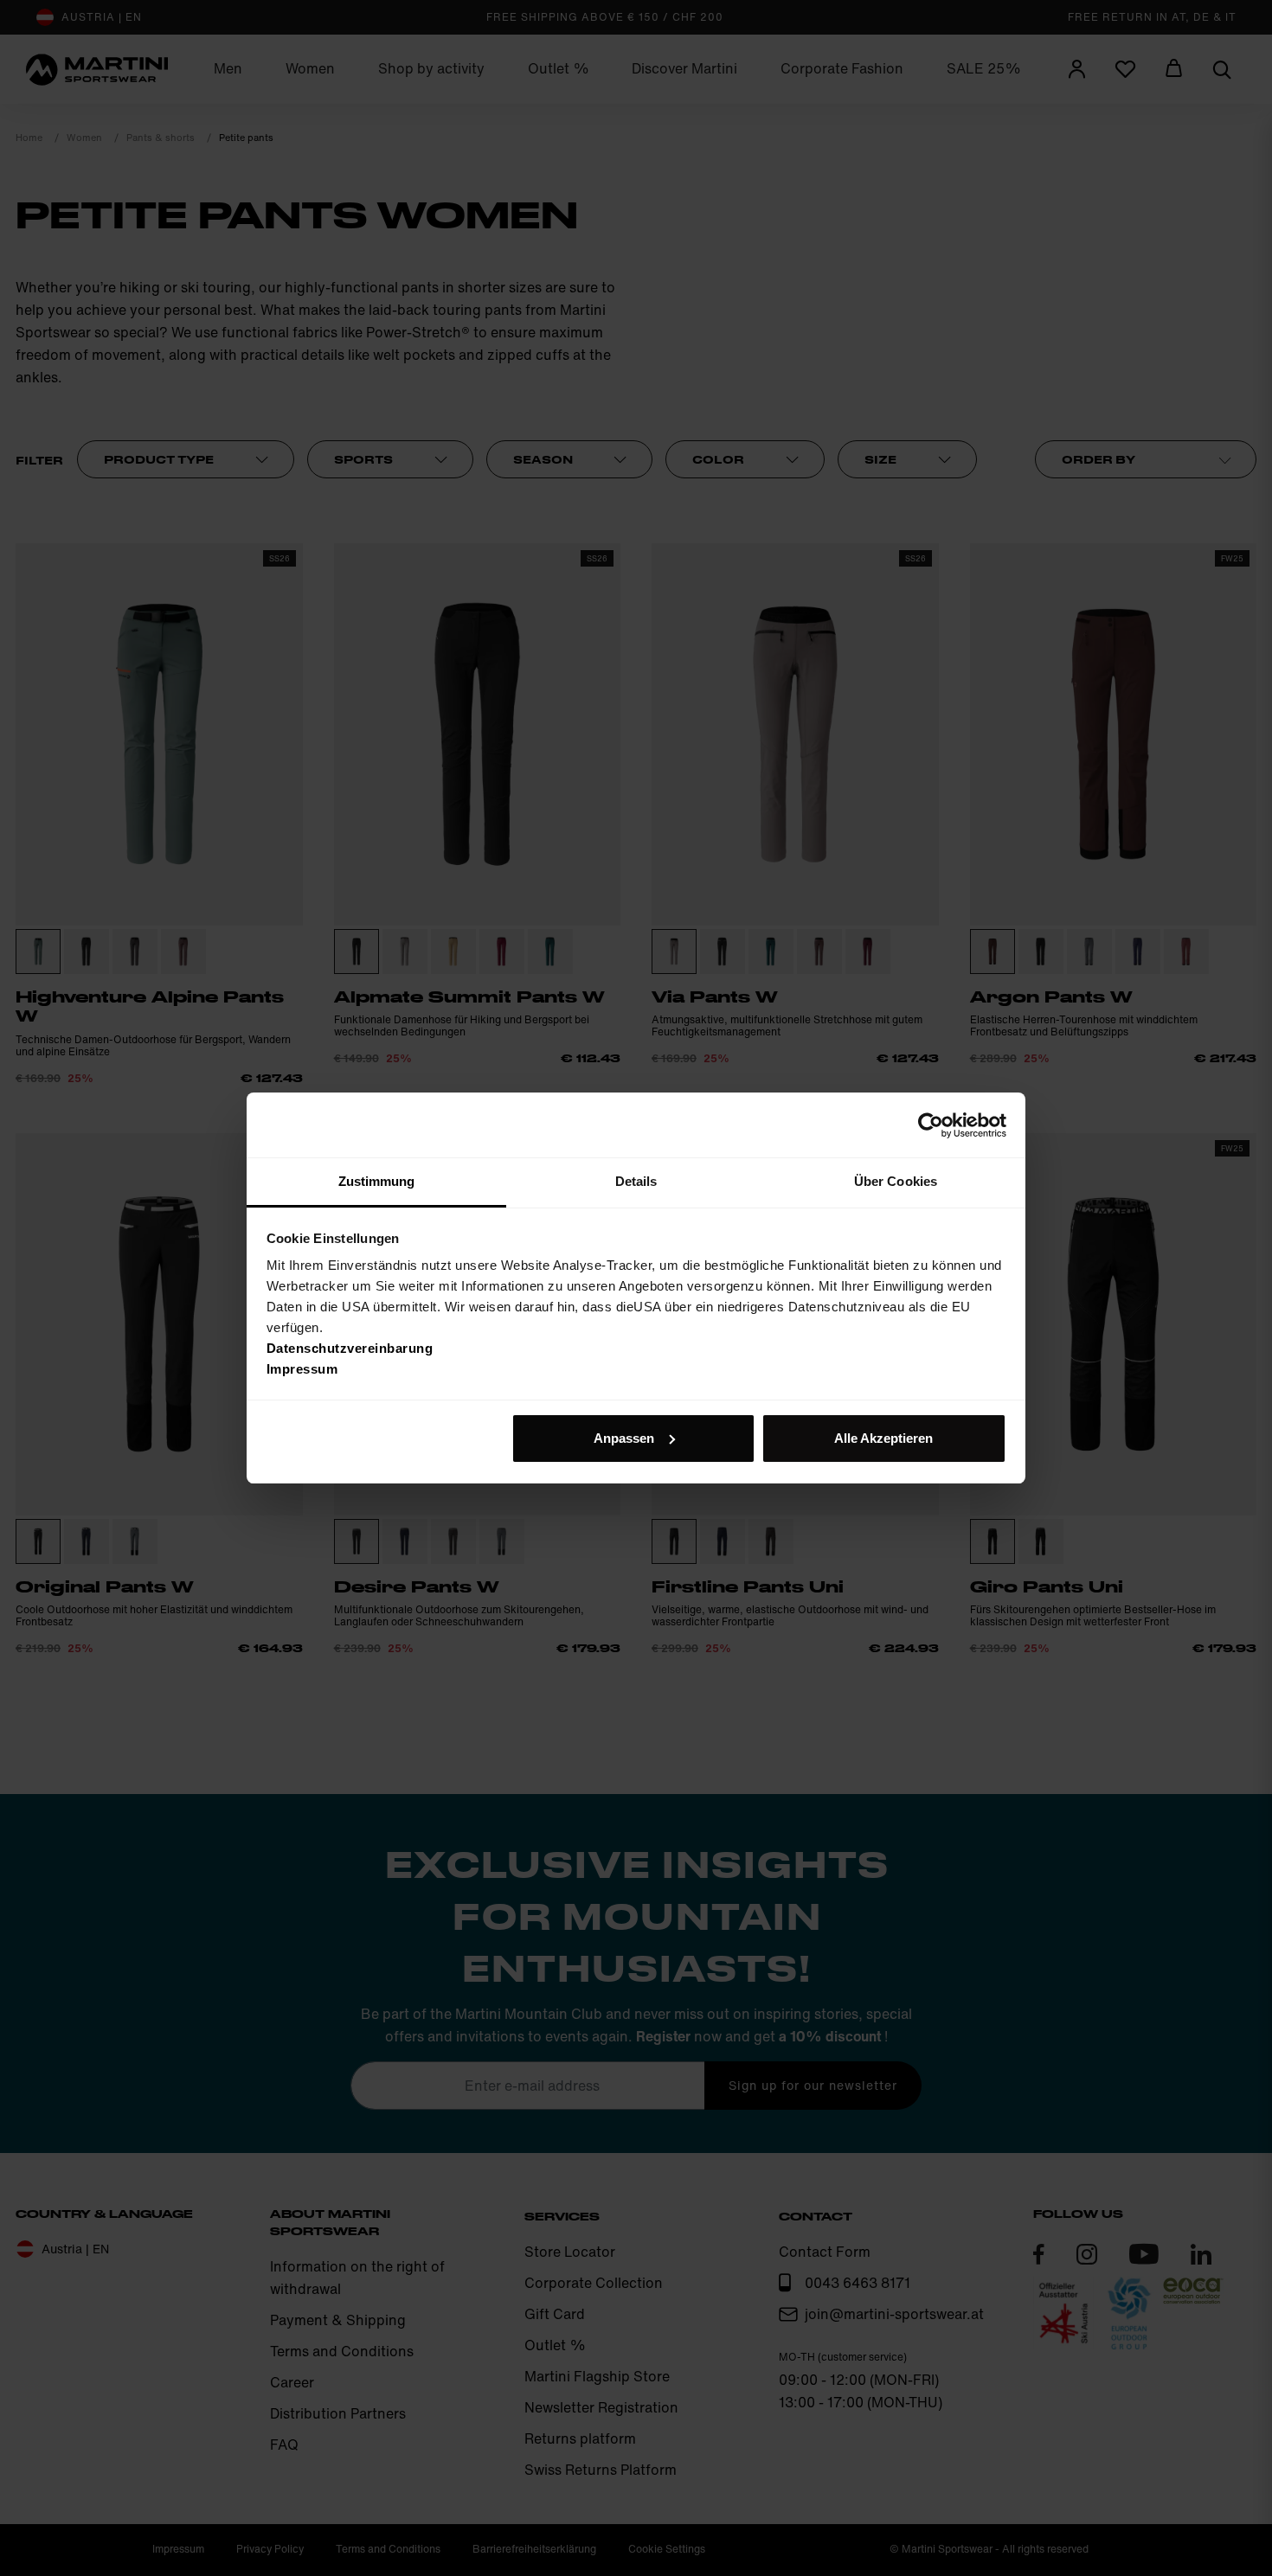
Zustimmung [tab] (377, 1181)
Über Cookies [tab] (896, 1181)
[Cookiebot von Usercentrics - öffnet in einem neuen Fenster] (931, 1125)
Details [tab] (636, 1181)
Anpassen (624, 1438)
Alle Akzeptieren (883, 1438)
